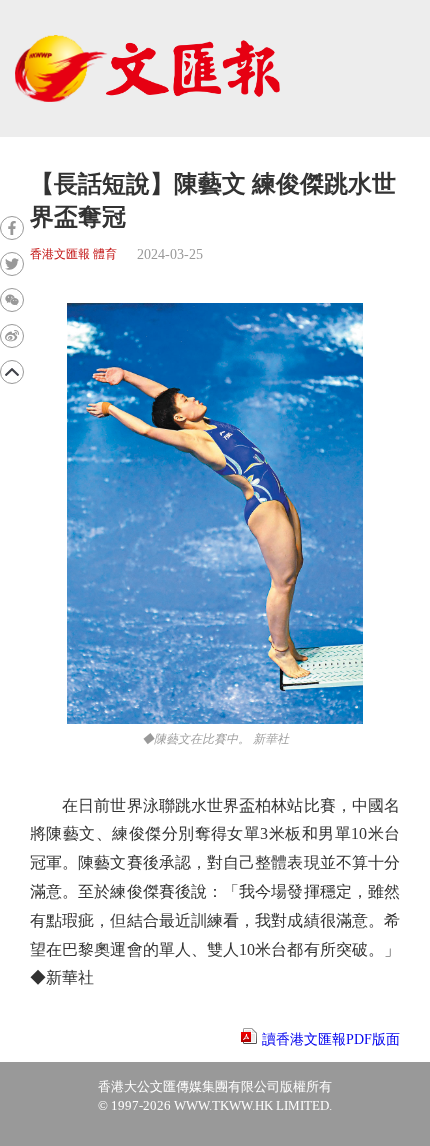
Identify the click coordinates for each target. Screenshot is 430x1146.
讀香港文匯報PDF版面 (331, 1039)
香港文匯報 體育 (73, 254)
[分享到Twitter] (12, 264)
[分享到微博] (12, 336)
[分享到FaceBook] (12, 228)
